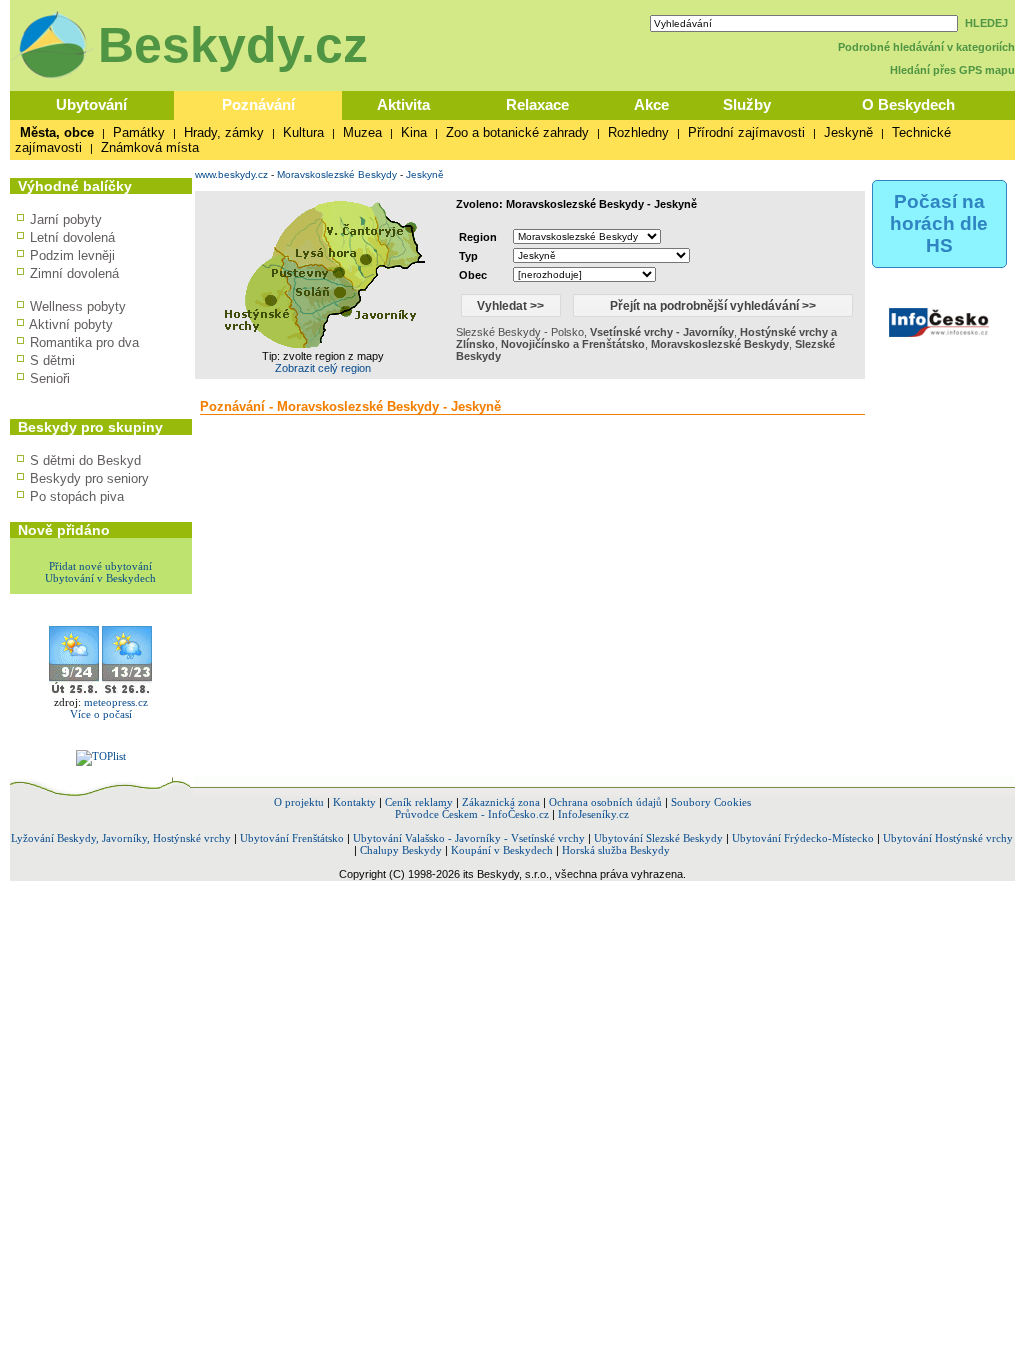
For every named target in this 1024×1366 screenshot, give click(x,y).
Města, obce (57, 132)
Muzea (362, 132)
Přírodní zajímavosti (746, 132)
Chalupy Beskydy (401, 850)
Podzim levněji (72, 255)
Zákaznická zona (501, 802)
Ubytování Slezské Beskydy (658, 838)
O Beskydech (908, 104)
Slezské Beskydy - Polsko (520, 332)
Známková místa (150, 147)
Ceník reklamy (419, 802)
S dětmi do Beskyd (85, 460)
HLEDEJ (986, 23)
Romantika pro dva (84, 342)
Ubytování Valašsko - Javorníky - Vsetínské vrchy (469, 838)
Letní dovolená (72, 237)
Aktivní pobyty (71, 324)
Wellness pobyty (78, 306)
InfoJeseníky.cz (593, 814)
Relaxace (537, 104)
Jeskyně (848, 132)
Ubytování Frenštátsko (292, 838)
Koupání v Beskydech (502, 850)
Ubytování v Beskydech (100, 578)
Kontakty (354, 802)
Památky (139, 132)
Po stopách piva (77, 496)
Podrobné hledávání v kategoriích (926, 47)
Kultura (303, 132)
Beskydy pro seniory (89, 478)
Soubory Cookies (711, 802)
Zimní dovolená (74, 273)
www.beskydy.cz (231, 174)
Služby (747, 104)
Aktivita (403, 104)
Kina (414, 132)
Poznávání (258, 104)
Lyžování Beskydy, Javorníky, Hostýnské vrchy (121, 838)
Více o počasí (101, 714)
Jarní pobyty (66, 219)
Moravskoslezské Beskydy (337, 174)
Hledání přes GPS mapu (952, 70)
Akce (651, 104)
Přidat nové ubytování (100, 566)
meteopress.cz (116, 702)
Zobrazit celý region (323, 368)
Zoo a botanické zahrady (517, 132)
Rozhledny (638, 132)
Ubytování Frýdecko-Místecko (803, 838)
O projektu (299, 802)
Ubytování (91, 104)
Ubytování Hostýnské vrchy (948, 838)
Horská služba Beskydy (616, 850)
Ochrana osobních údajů (605, 802)
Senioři (50, 378)
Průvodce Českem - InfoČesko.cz (472, 814)
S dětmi (52, 360)
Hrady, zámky (224, 132)
